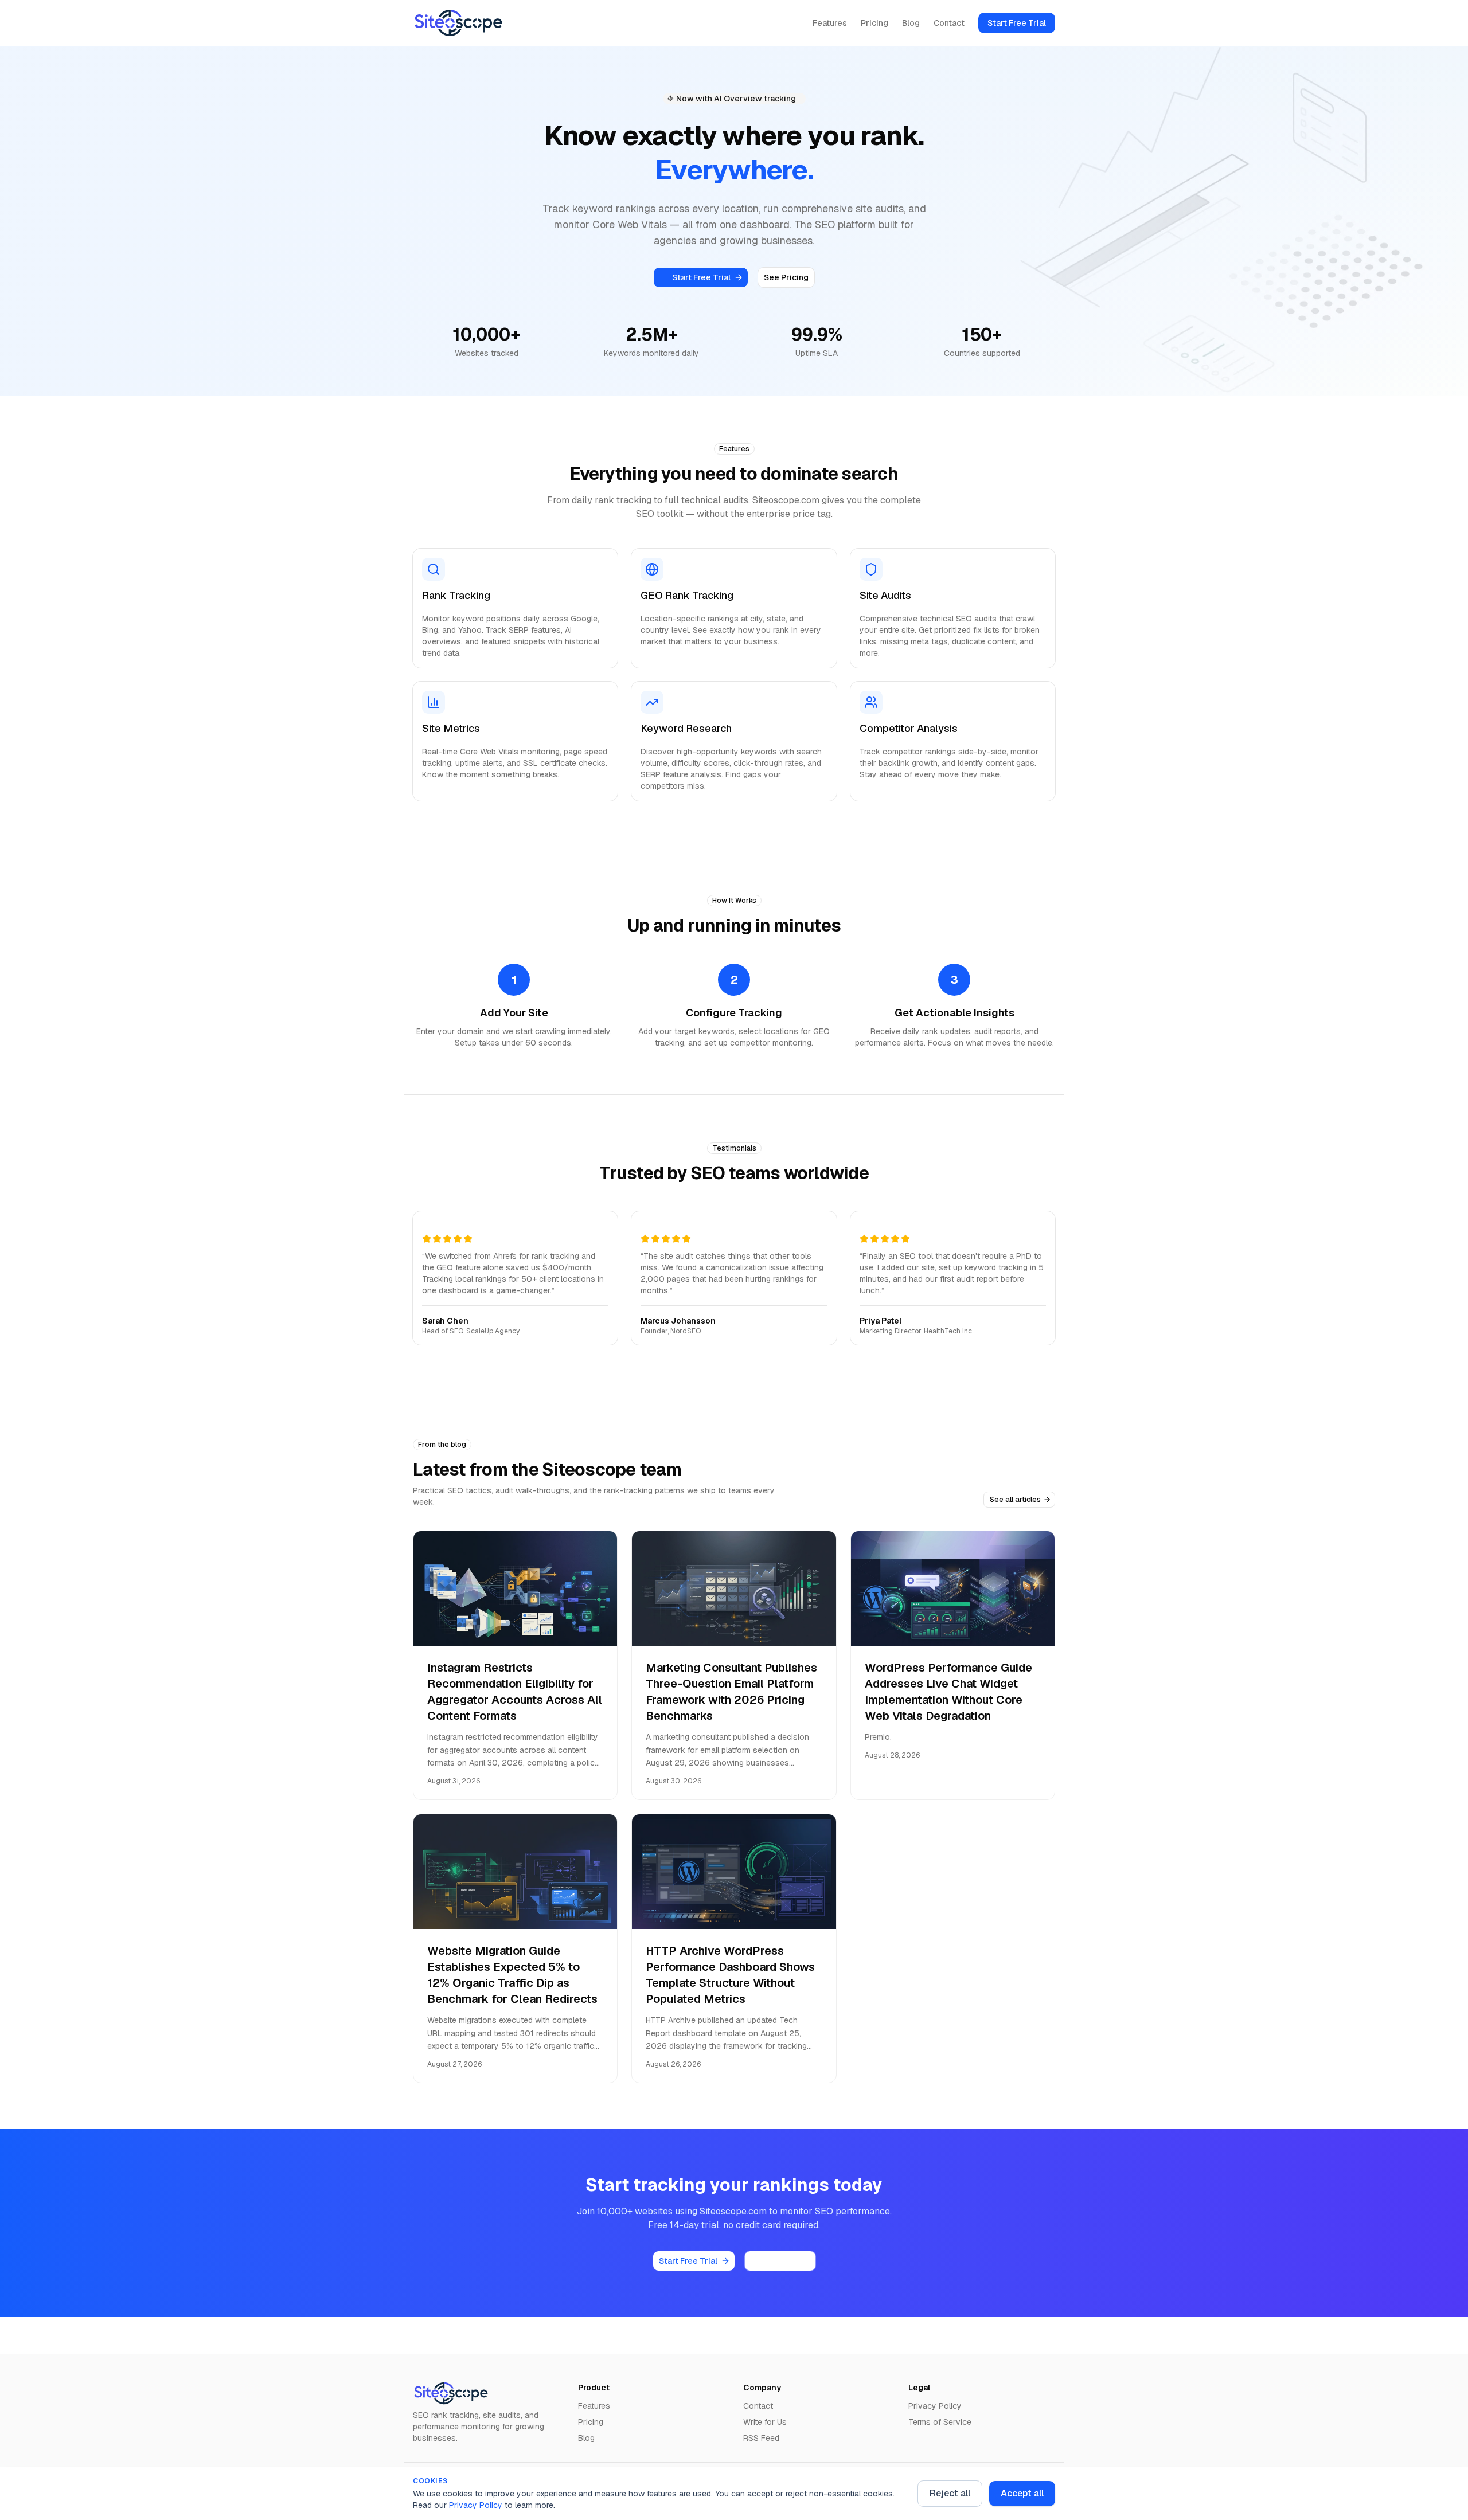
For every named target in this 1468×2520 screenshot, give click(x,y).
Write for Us (765, 2422)
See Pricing (786, 277)
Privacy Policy (476, 2505)
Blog (911, 23)
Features (830, 23)
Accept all (1022, 2493)
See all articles (1015, 1499)
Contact (949, 23)
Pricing (874, 23)
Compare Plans (780, 2261)
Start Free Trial (1017, 23)
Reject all (950, 2493)
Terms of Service (940, 2422)
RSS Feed (761, 2438)
